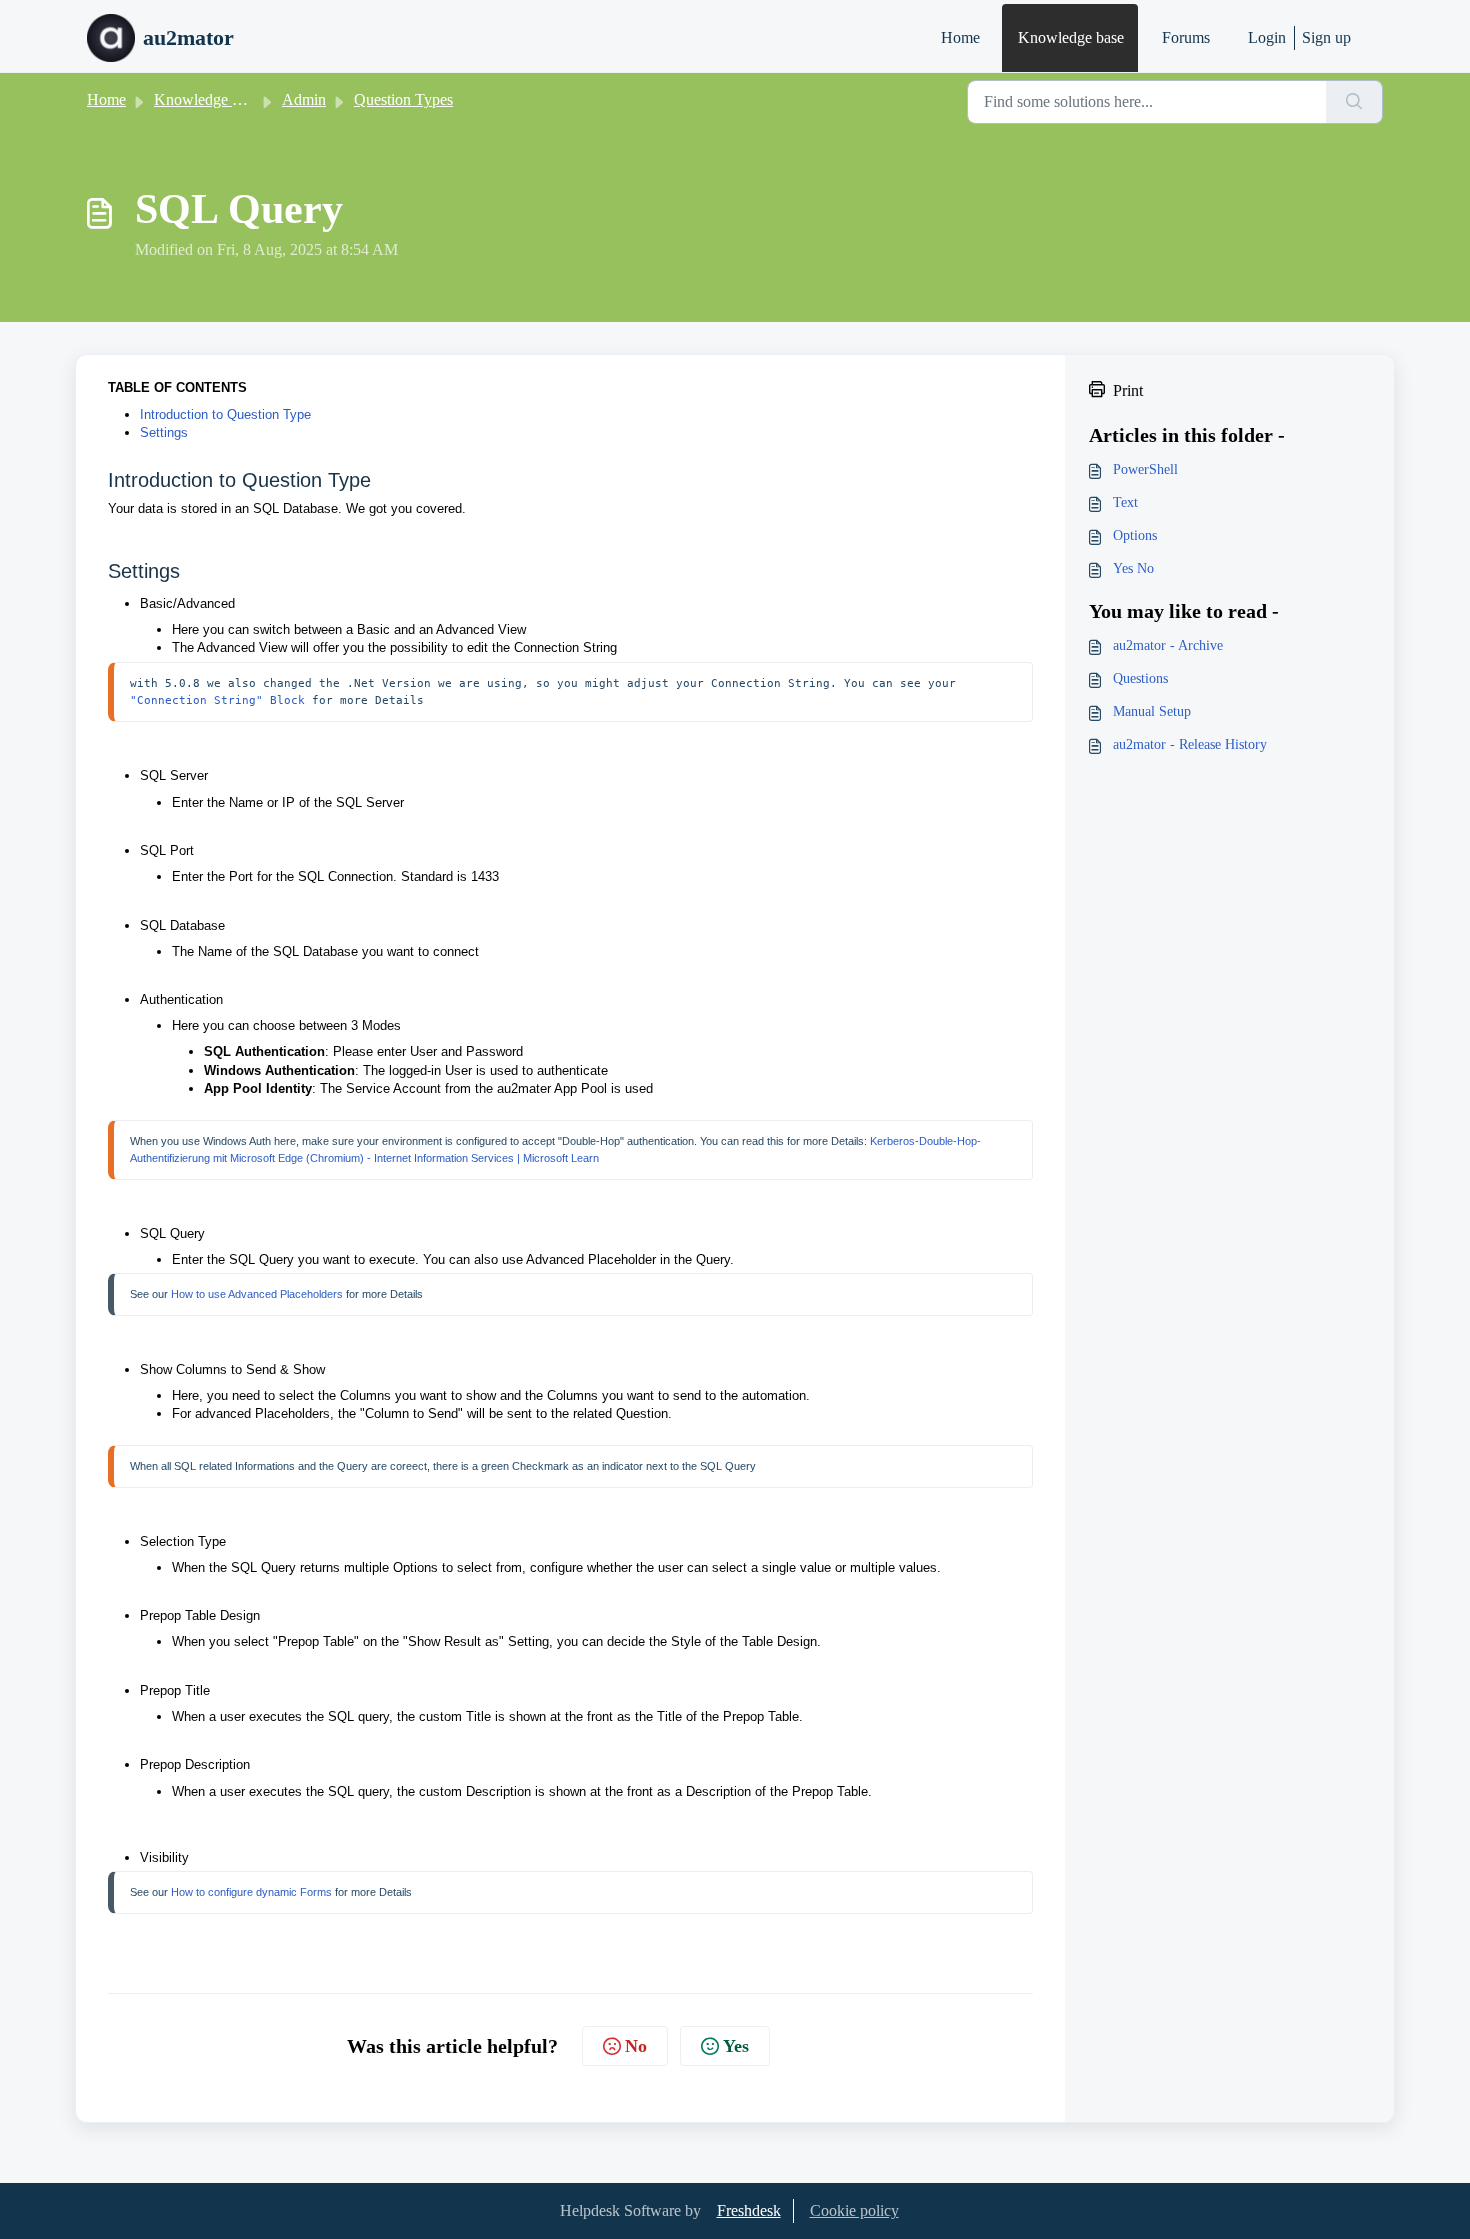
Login (1267, 37)
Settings (164, 432)
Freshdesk (749, 2210)
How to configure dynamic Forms (251, 1892)
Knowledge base (1071, 37)
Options (1135, 535)
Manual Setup (1152, 711)
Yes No (1133, 568)
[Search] (1354, 102)
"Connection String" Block (217, 700)
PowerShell (1145, 469)
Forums (1186, 37)
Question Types (403, 99)
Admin (304, 99)
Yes (736, 2046)
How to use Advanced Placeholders (257, 1294)
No (636, 2046)
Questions (1140, 678)
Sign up (1326, 37)
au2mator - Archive (1168, 645)
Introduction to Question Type (225, 414)
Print (1128, 390)
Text (1125, 502)
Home (960, 37)
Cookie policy (854, 2210)
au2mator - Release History (1190, 744)
